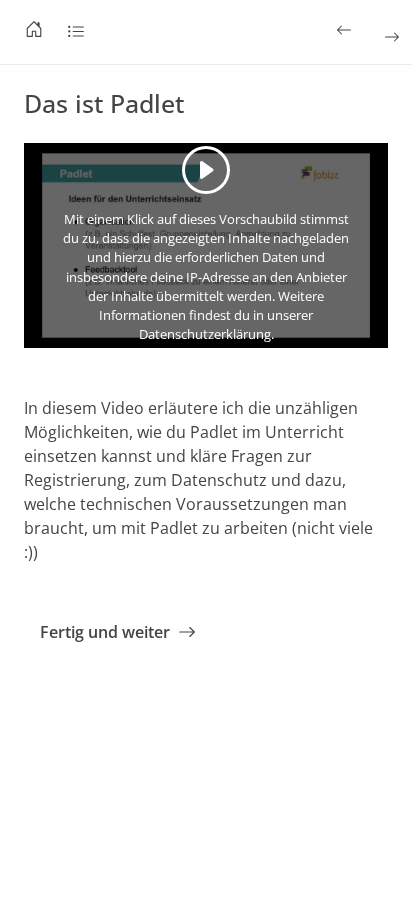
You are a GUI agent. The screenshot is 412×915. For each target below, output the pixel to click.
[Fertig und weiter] (390, 37)
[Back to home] (34, 32)
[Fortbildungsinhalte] (76, 32)
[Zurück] (346, 30)
